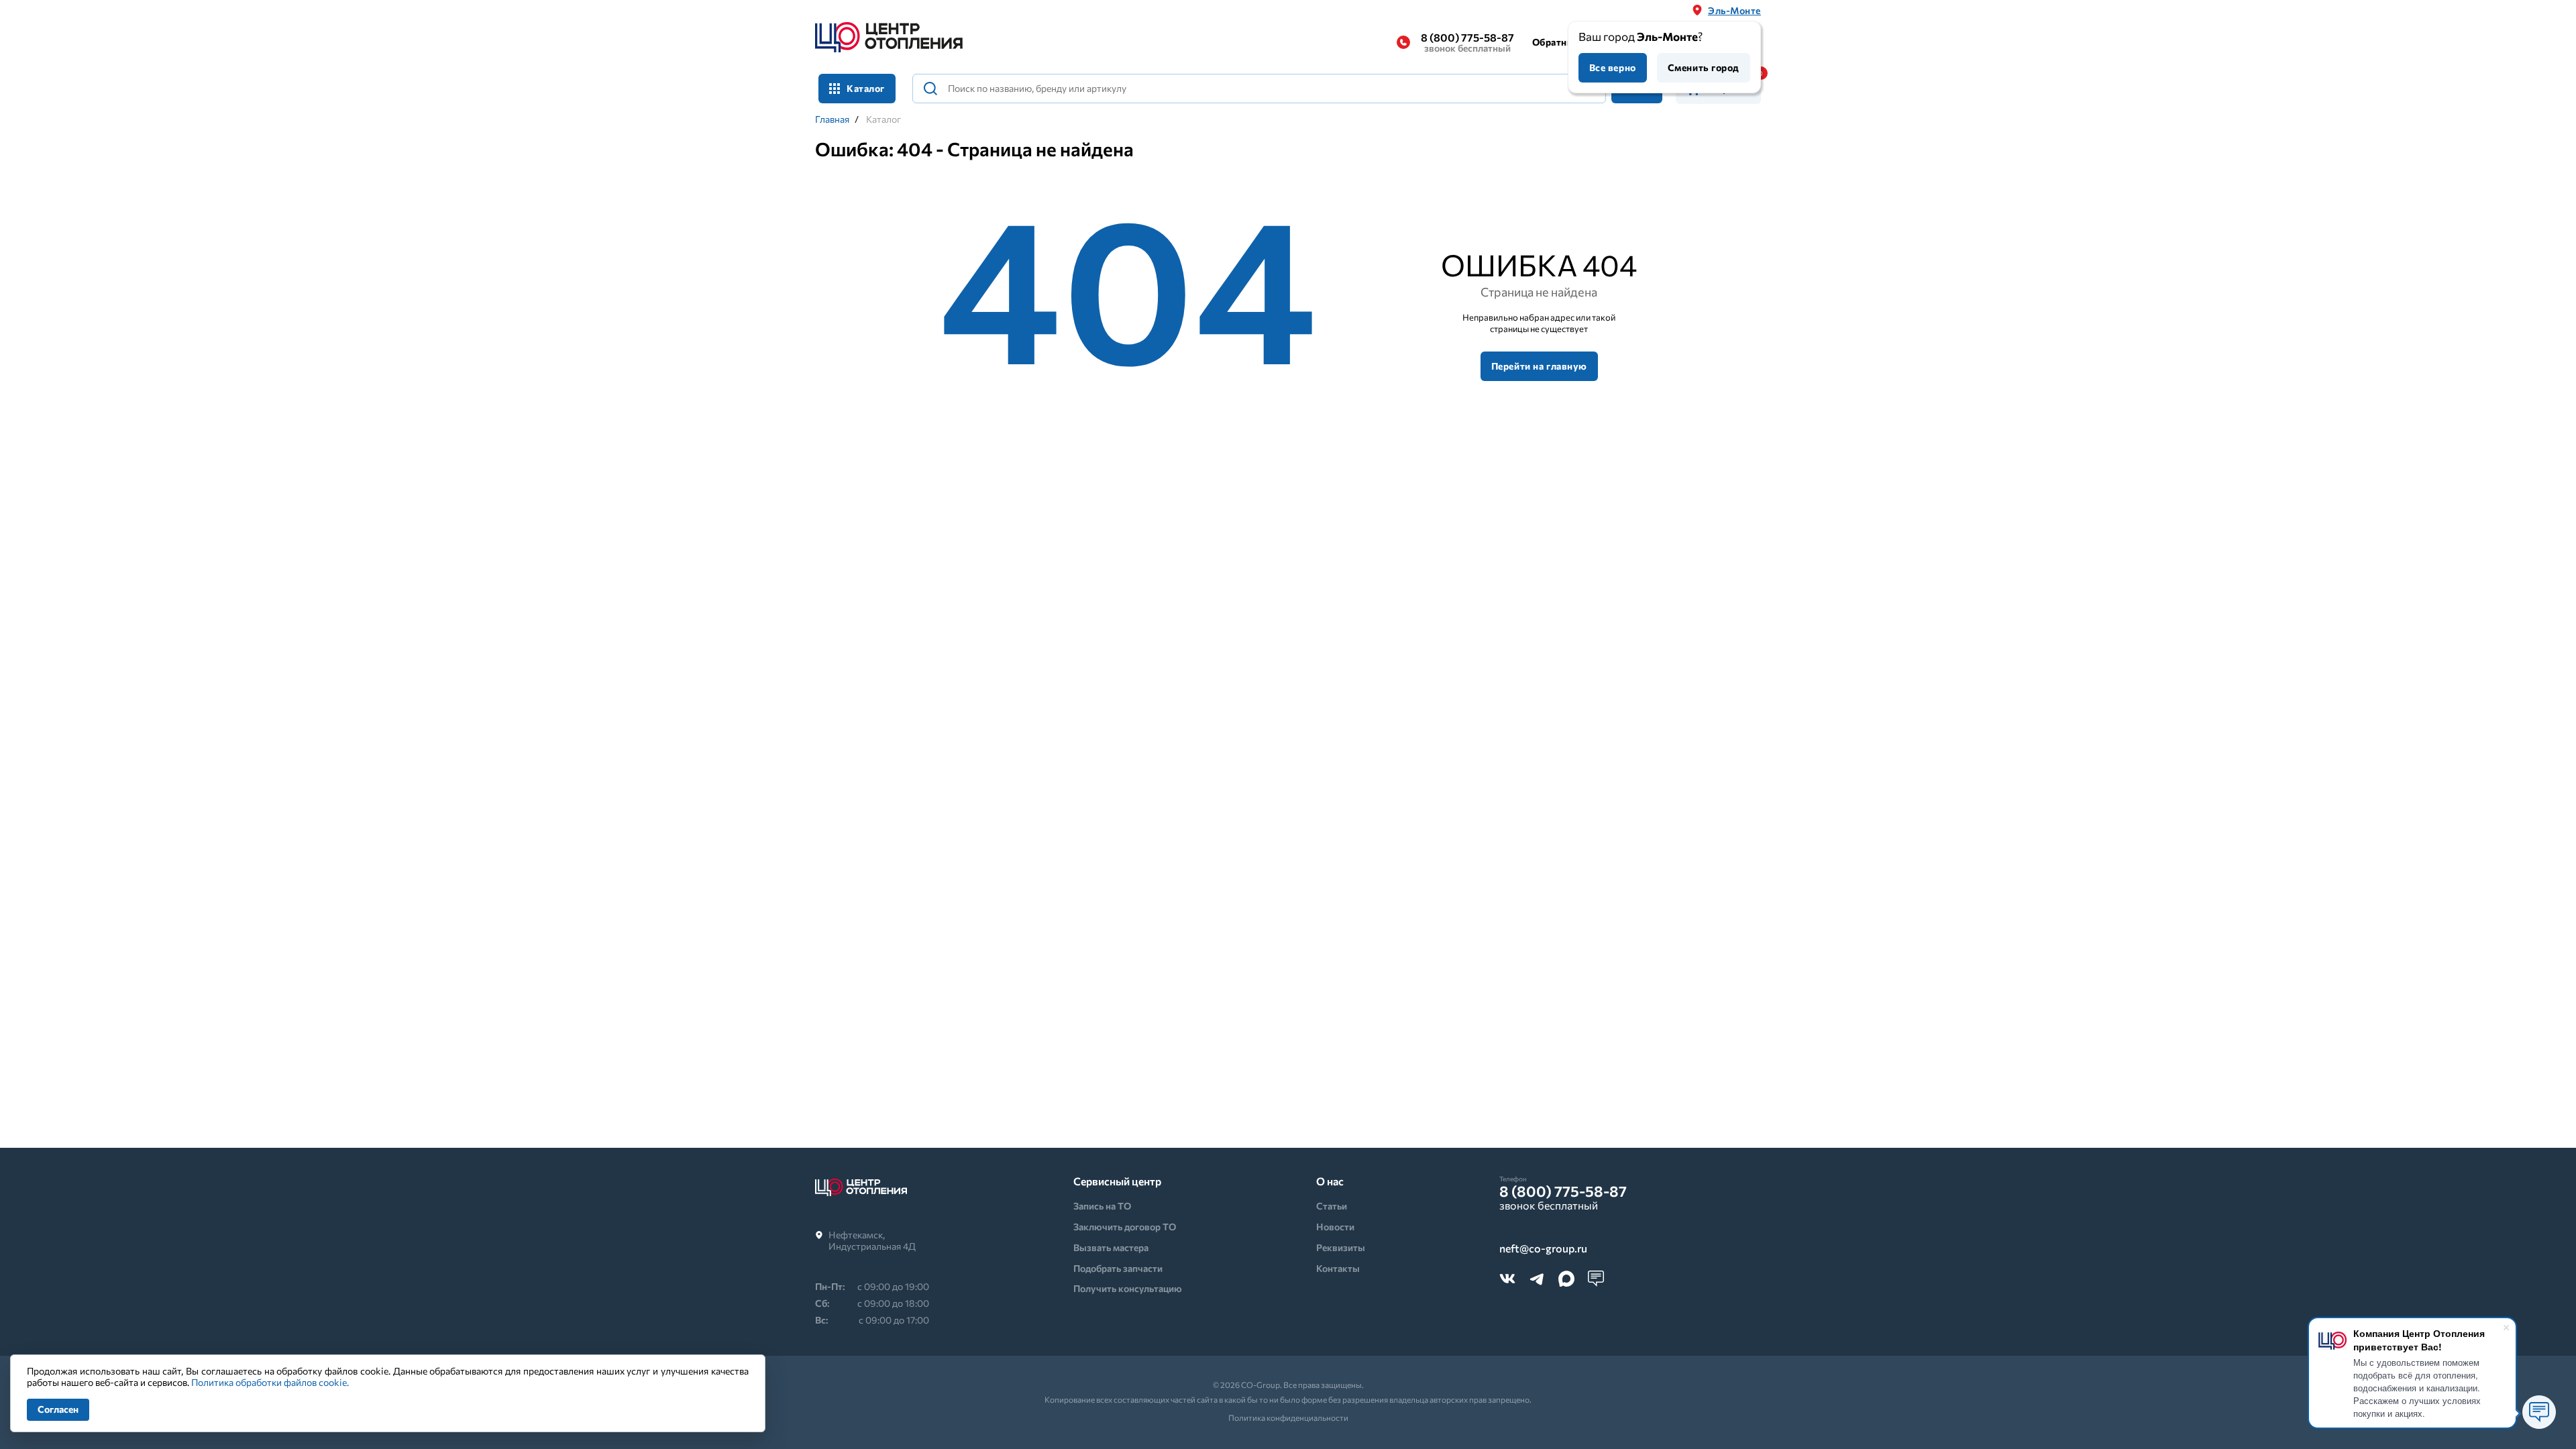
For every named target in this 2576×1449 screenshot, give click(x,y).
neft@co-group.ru (1543, 1249)
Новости (1335, 1227)
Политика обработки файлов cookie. (270, 1382)
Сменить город (1704, 67)
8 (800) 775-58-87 (1467, 42)
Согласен (58, 1409)
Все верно (1613, 67)
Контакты (1338, 1268)
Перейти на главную (1539, 366)
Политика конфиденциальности (1288, 1417)
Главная (832, 119)
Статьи (1332, 1206)
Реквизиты (1341, 1247)
